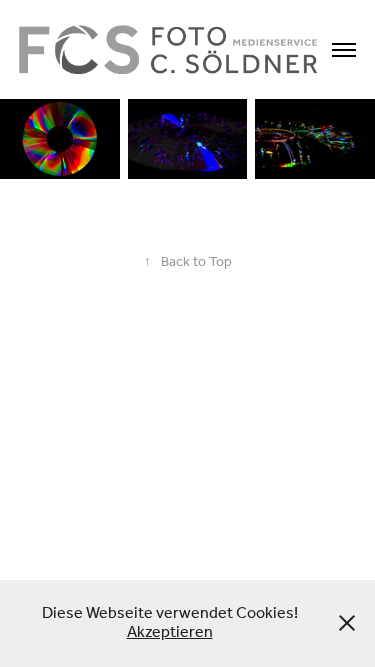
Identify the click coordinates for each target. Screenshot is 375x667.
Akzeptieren (170, 632)
